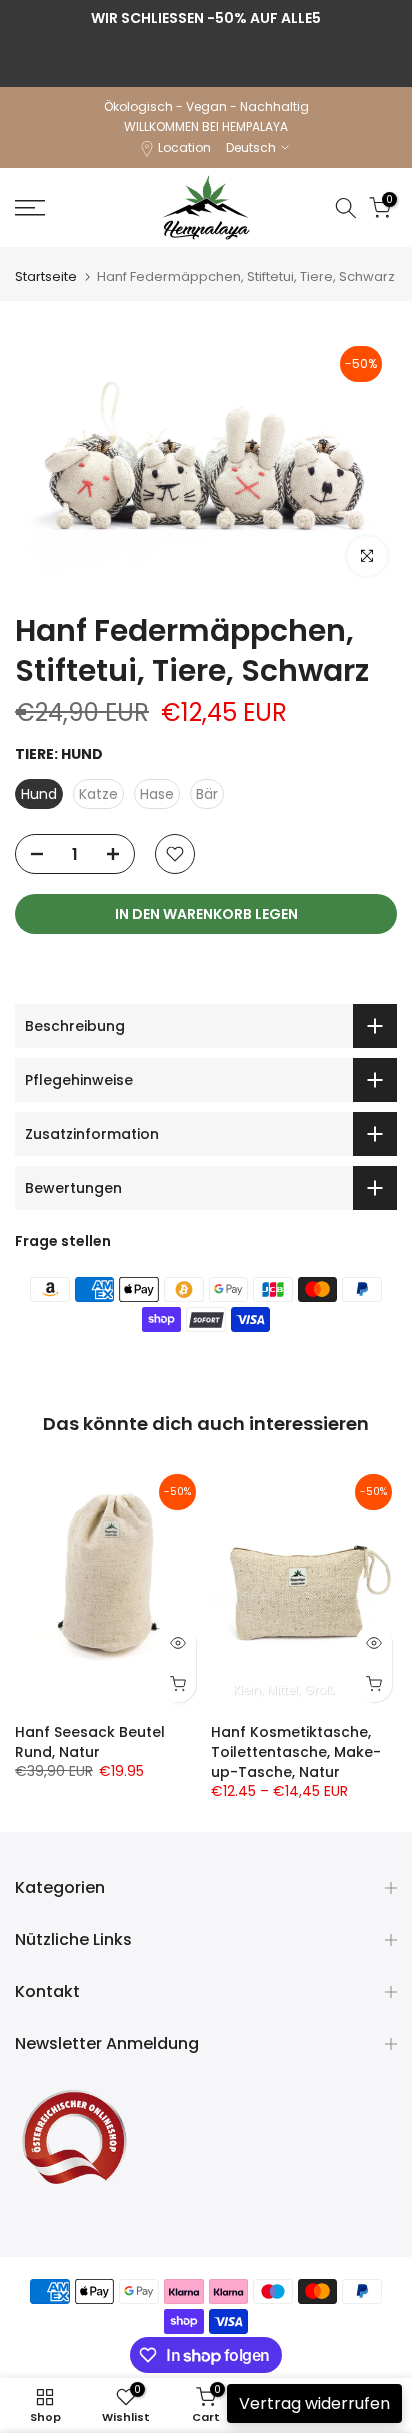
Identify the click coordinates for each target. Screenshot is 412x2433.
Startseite (46, 276)
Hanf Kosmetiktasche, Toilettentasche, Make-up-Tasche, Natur (296, 1752)
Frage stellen (63, 1241)
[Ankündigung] (206, 18)
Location (184, 147)
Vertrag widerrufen (314, 2403)
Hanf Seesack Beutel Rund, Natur (90, 1742)
